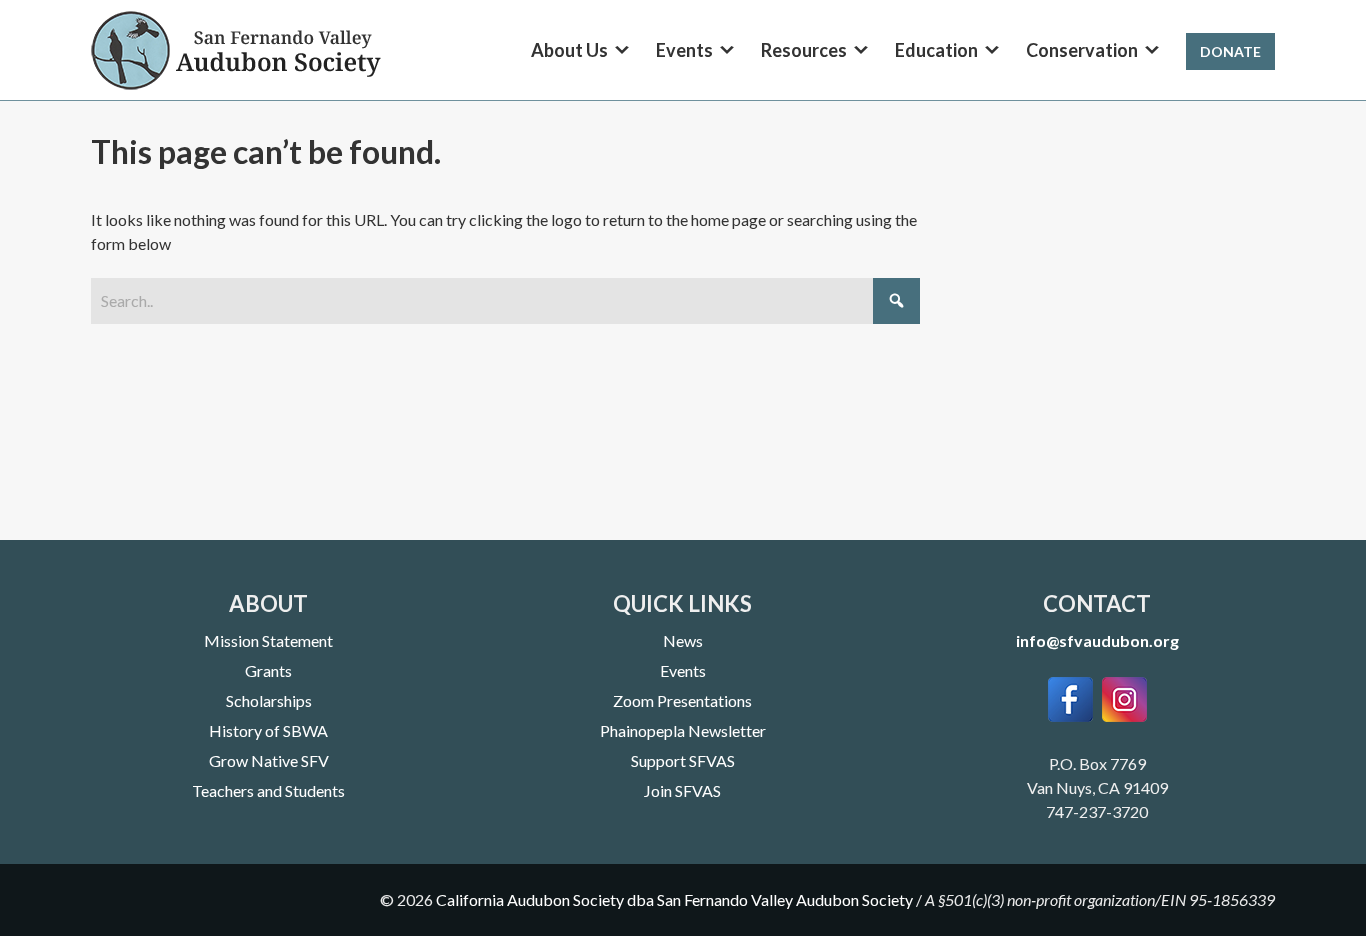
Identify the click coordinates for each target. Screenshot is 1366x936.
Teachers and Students (268, 790)
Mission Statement (268, 640)
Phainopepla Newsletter (683, 730)
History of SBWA (268, 730)
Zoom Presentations (682, 700)
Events (683, 670)
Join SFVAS (682, 790)
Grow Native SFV (269, 760)
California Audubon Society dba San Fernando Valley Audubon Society (674, 899)
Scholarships (269, 700)
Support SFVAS (683, 760)
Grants (268, 670)
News (683, 640)
